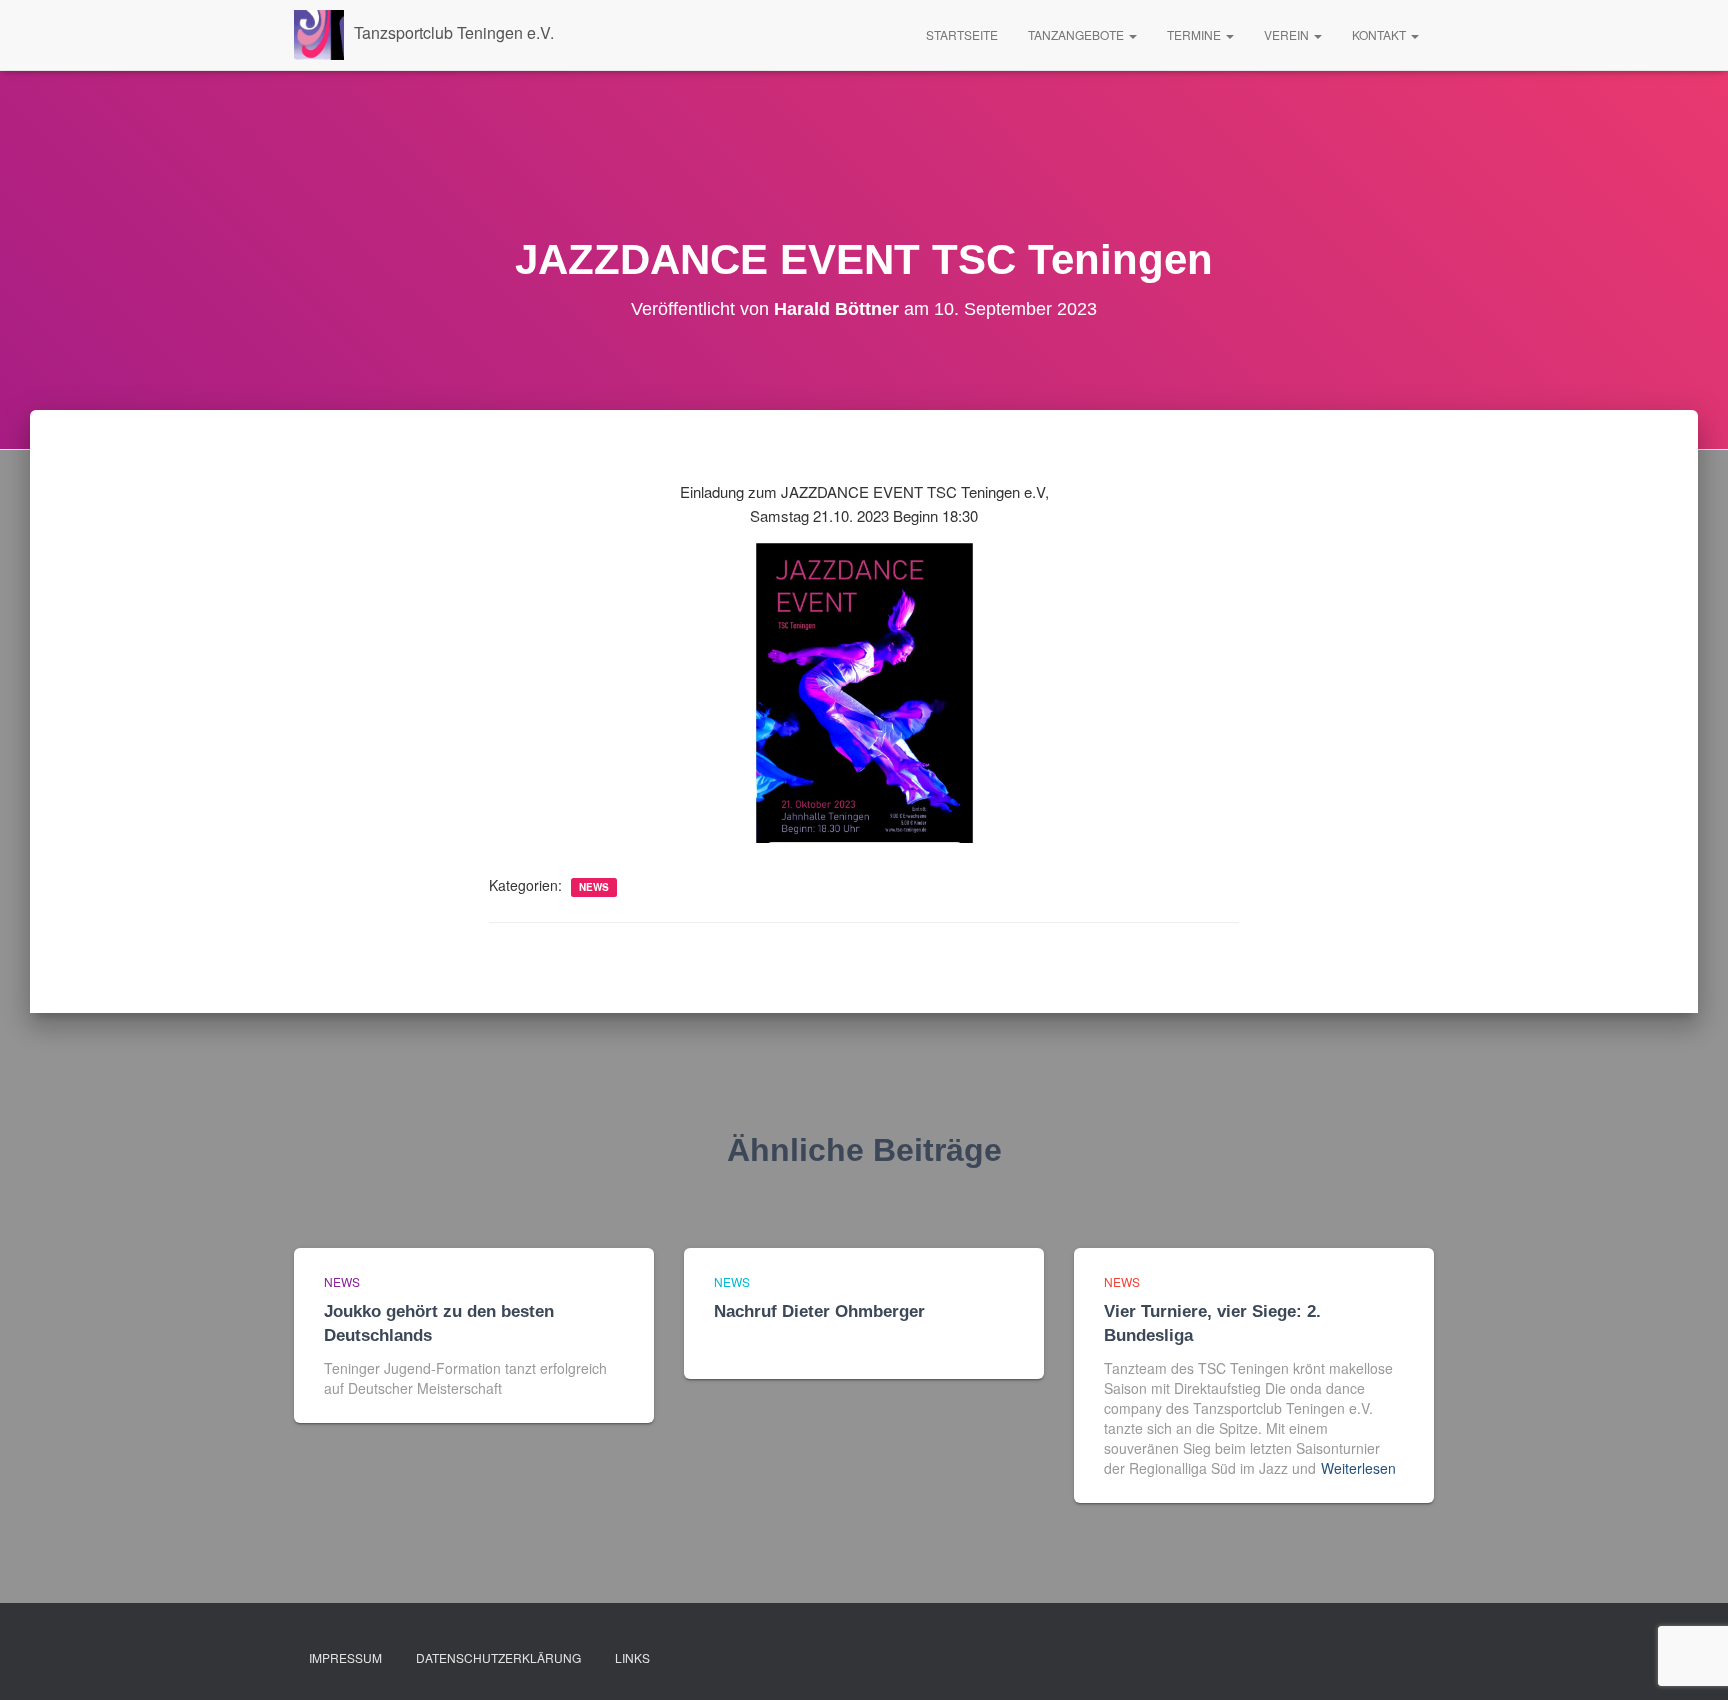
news (594, 887)
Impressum (345, 1657)
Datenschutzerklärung (498, 1657)
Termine (1195, 34)
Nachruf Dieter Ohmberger (819, 1311)
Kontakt (1380, 34)
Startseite (962, 34)
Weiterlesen (1358, 1468)
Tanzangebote (1077, 34)
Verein (1288, 34)
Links (632, 1657)
